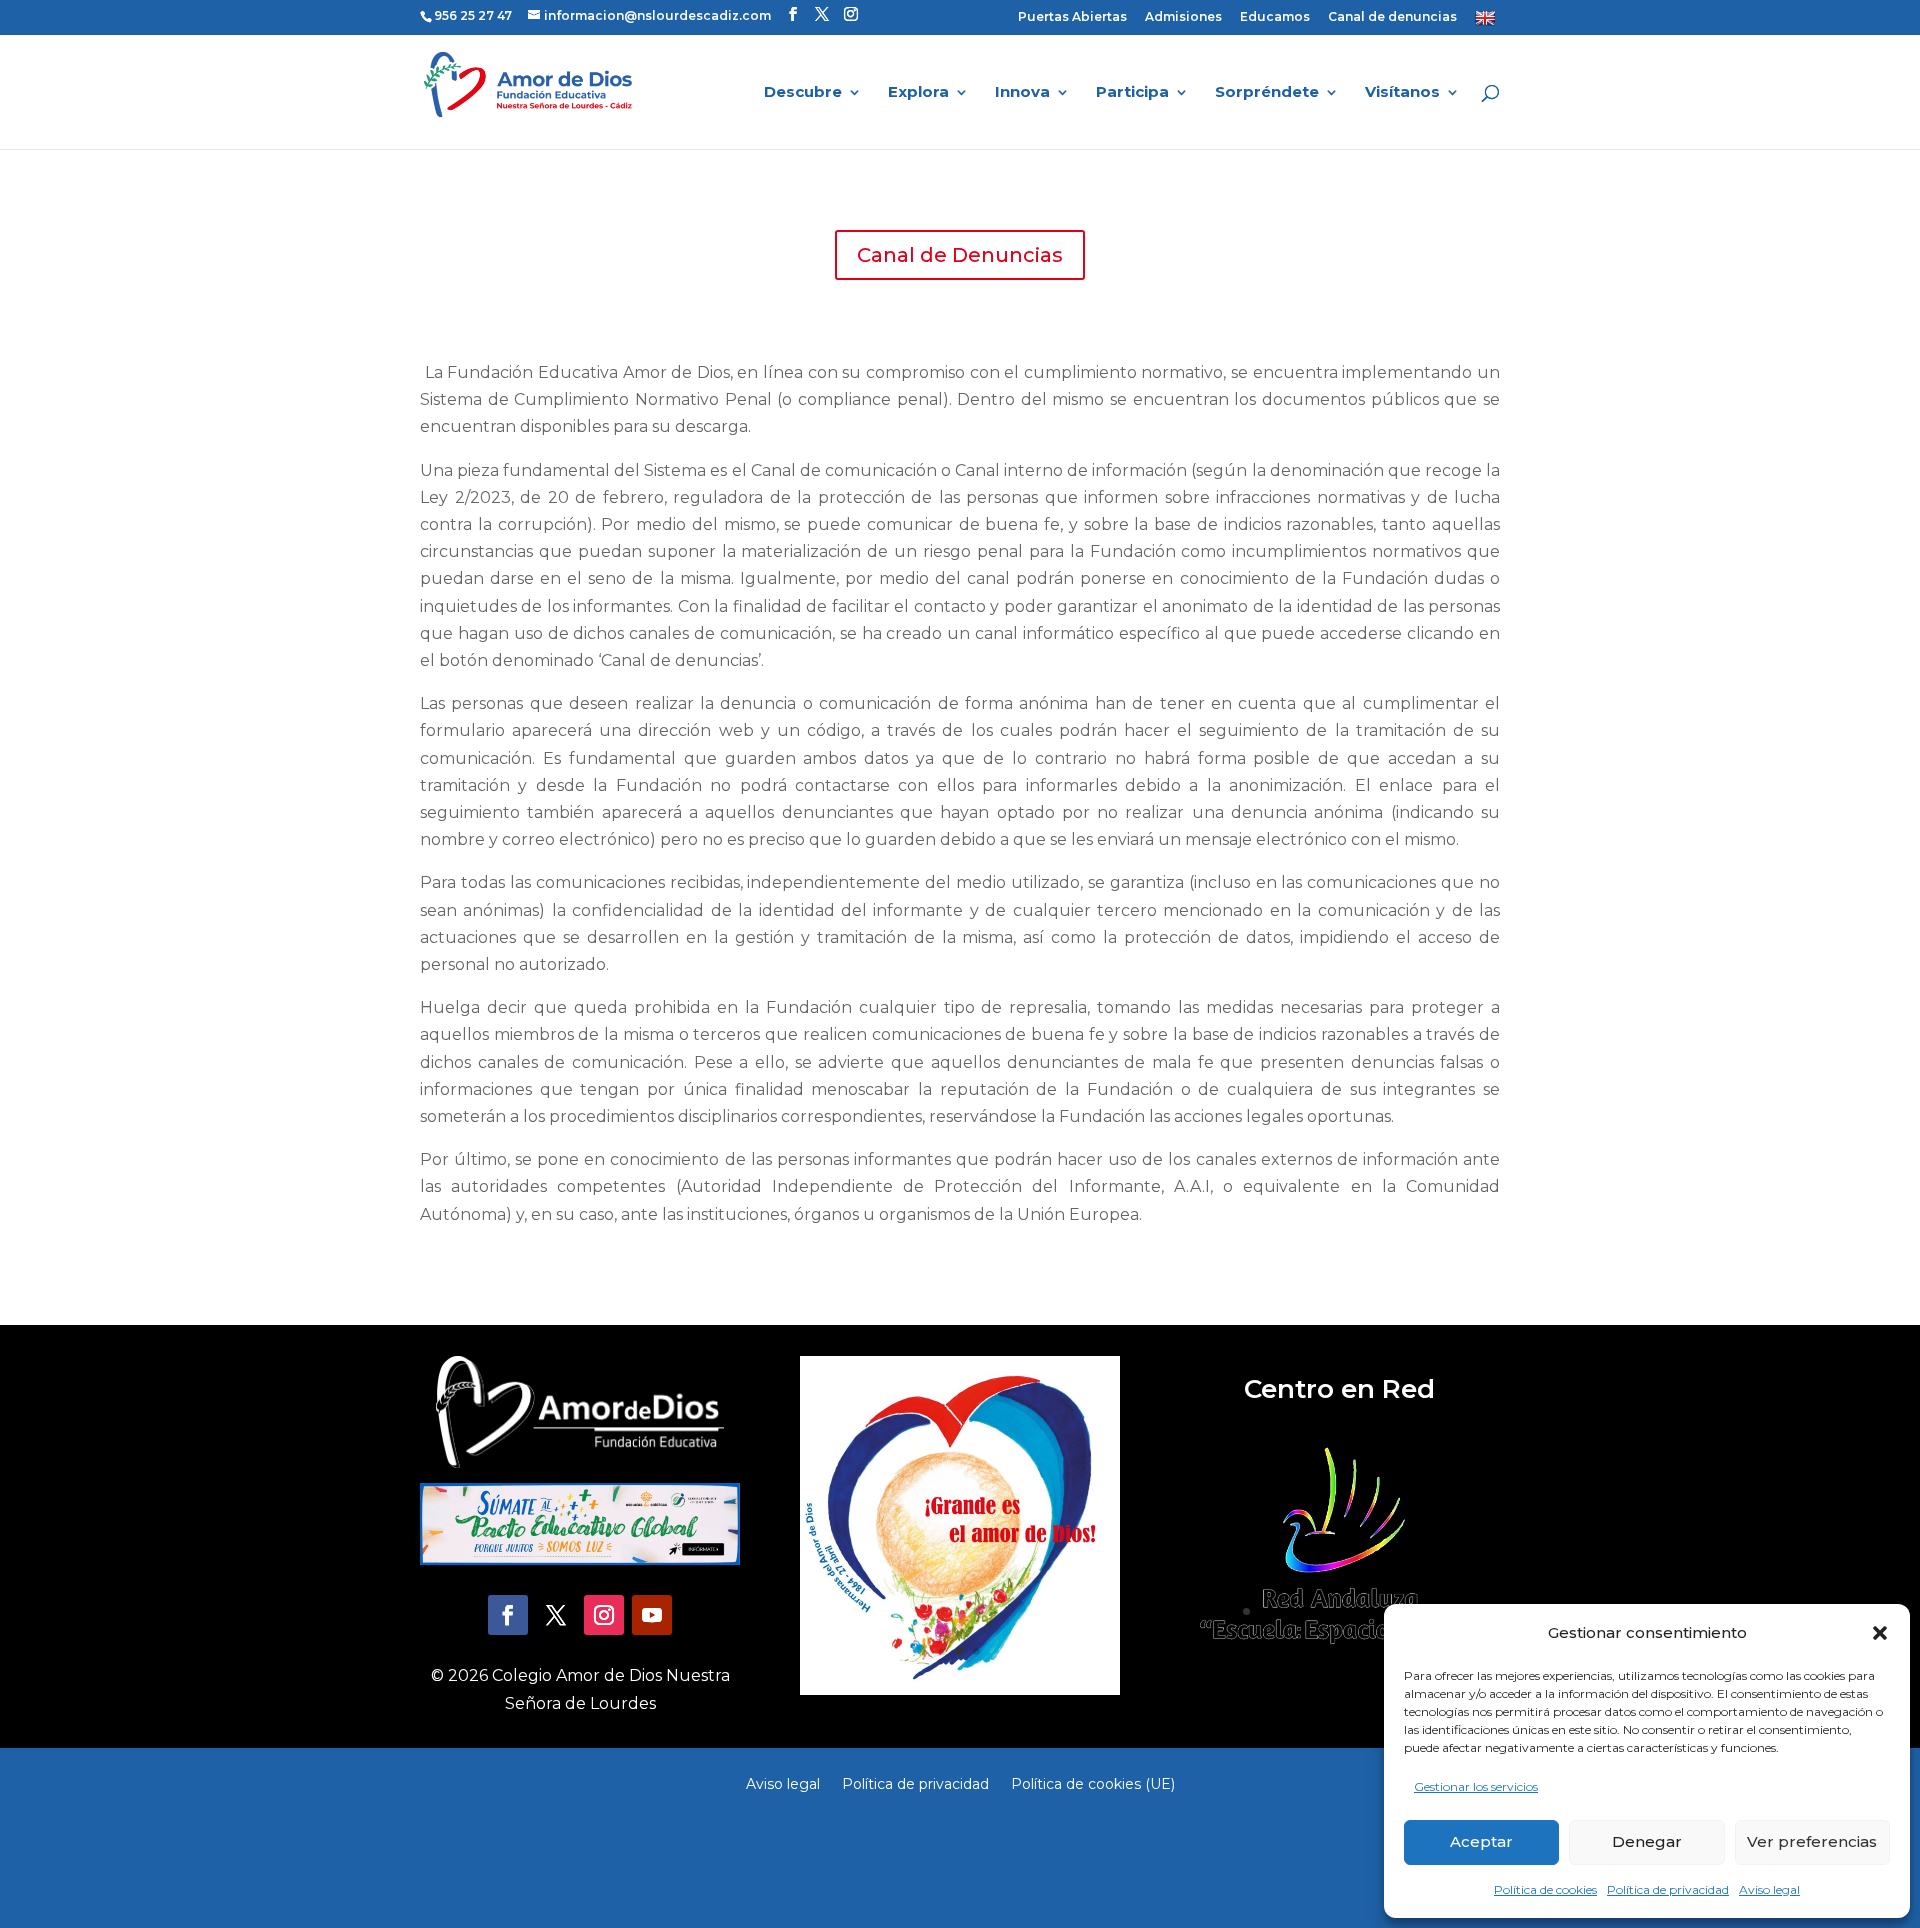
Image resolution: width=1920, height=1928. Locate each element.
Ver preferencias (1812, 1841)
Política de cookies (1545, 1889)
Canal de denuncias (1392, 17)
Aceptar (1481, 1841)
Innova (1022, 93)
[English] (1487, 22)
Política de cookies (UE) (1093, 1783)
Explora (918, 93)
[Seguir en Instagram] (604, 1615)
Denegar (1647, 1841)
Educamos (1275, 17)
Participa (1132, 93)
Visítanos (1402, 93)
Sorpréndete (1267, 93)
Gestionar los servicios (1476, 1786)
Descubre (803, 93)
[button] (1880, 1633)
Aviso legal (1769, 1889)
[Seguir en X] (556, 1615)
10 (1382, 1611)
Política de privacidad (1668, 1889)
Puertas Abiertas (1072, 17)
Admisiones (1183, 17)
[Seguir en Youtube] (652, 1615)
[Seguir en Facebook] (508, 1615)
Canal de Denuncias (960, 255)
